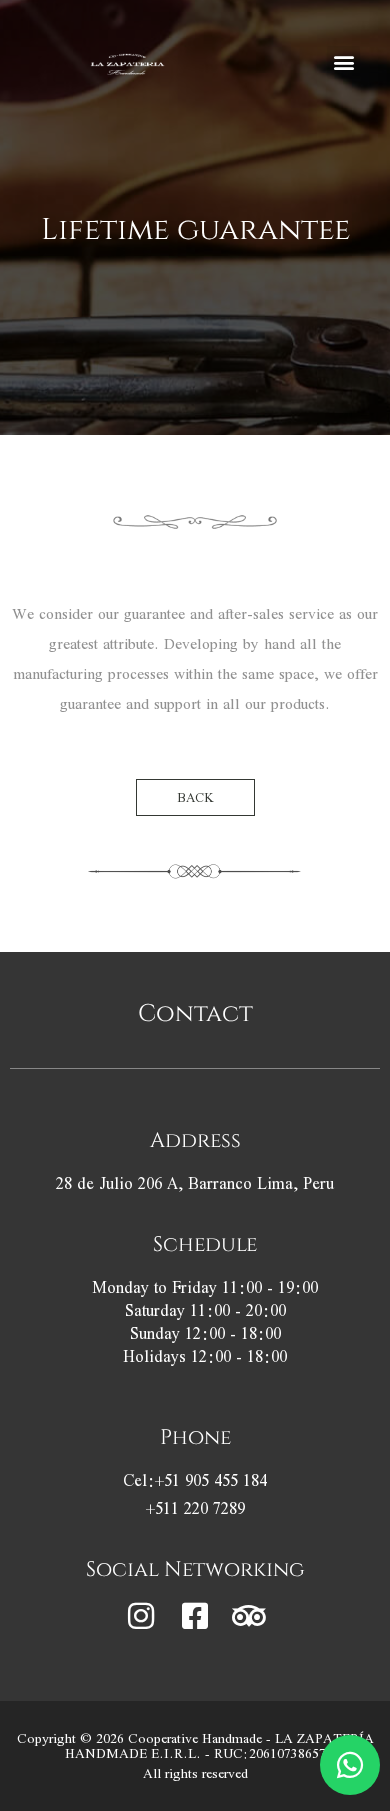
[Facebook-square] (195, 1616)
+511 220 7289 (195, 1508)
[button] (343, 62)
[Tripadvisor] (249, 1616)
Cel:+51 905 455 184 (195, 1480)
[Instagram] (141, 1616)
